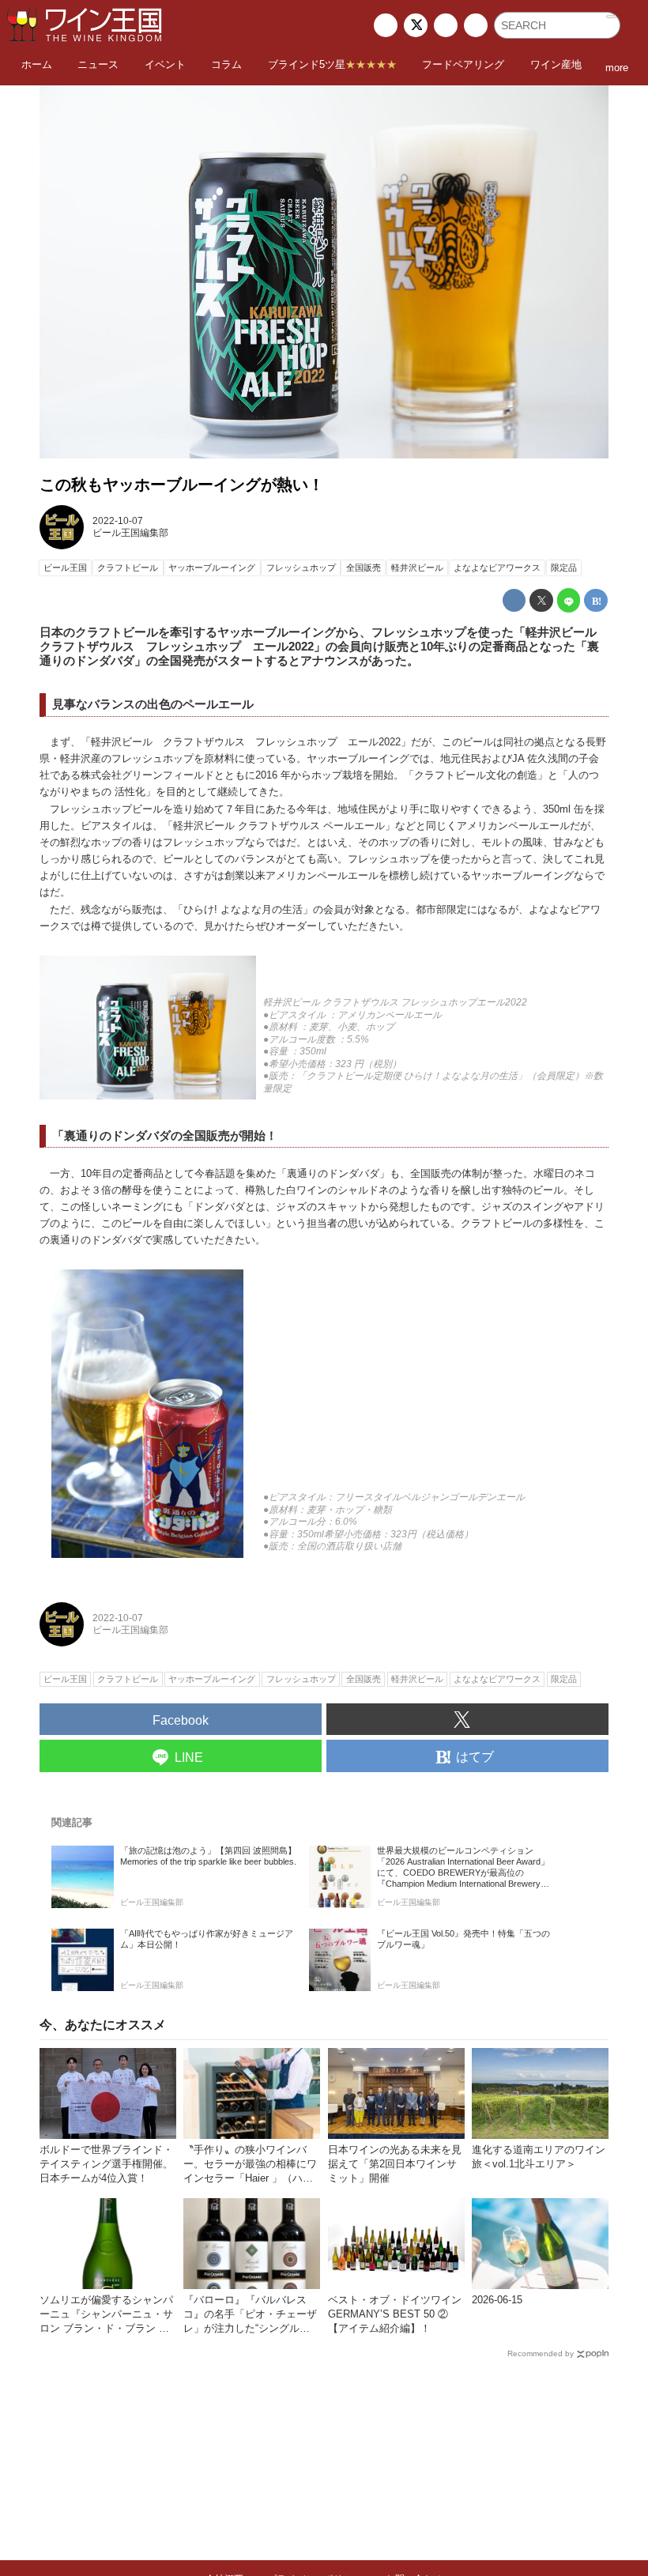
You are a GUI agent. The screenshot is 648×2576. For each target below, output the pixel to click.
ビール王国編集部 (130, 533)
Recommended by (541, 2353)
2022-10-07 (118, 521)
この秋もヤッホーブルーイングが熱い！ (182, 485)
